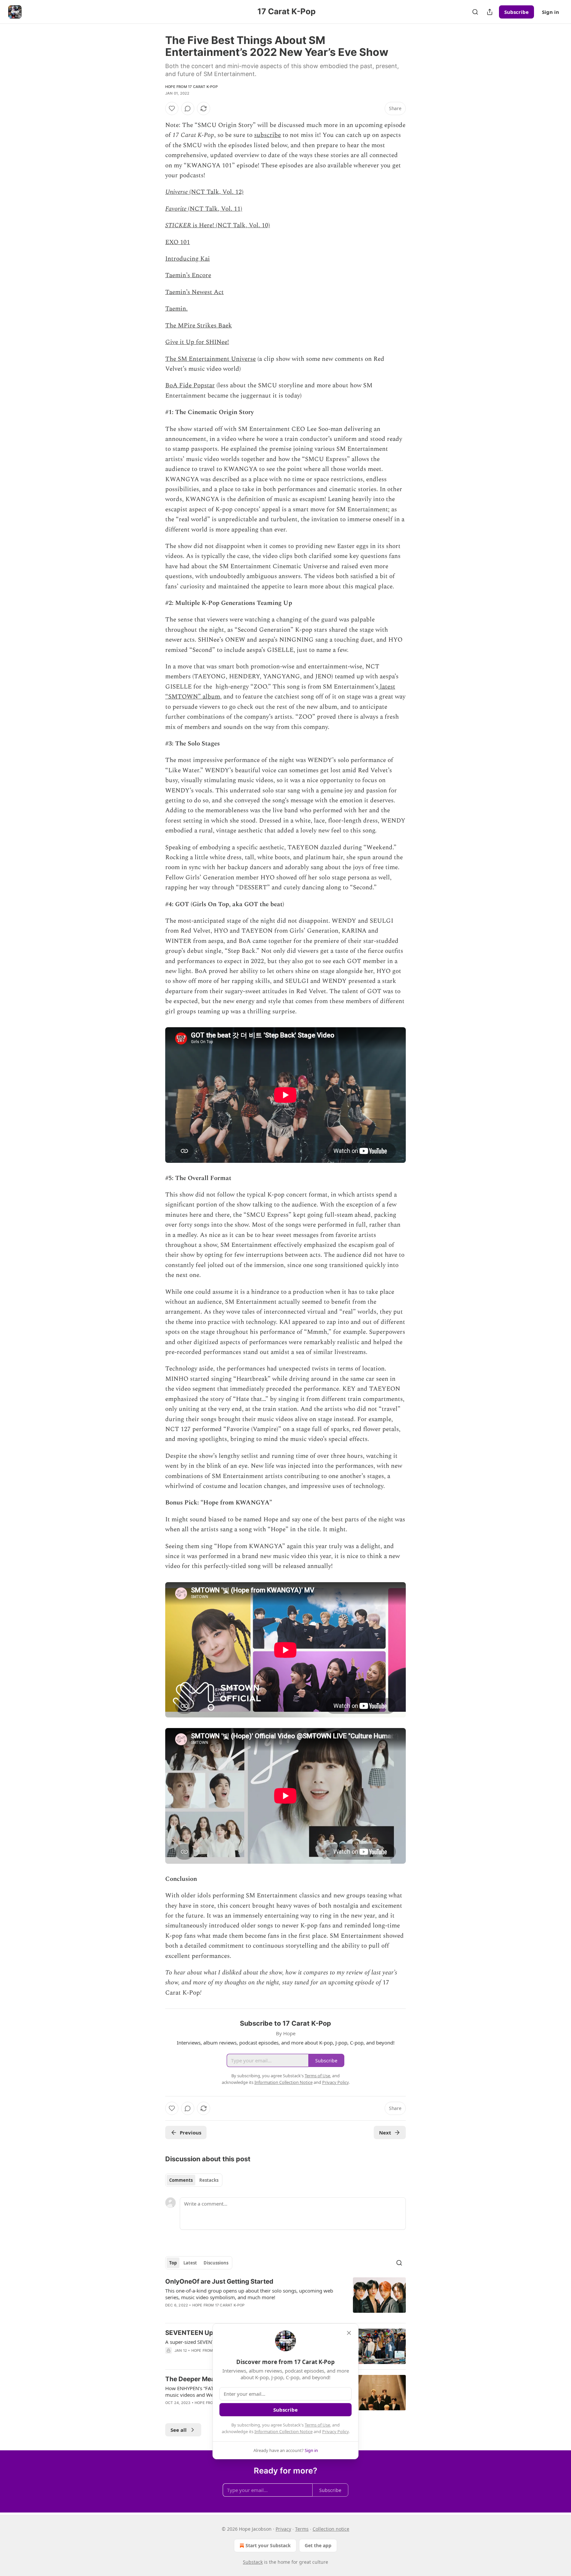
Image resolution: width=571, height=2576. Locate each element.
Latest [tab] (190, 2263)
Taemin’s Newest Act (194, 292)
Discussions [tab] (216, 2263)
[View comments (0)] (188, 108)
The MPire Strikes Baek (199, 326)
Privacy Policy (335, 2431)
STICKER (178, 225)
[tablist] (194, 2180)
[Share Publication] (490, 12)
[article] (285, 2298)
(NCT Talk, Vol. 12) (216, 192)
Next (385, 2133)
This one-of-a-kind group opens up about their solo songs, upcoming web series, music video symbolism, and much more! (249, 2294)
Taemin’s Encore (188, 275)
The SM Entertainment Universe (210, 359)
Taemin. (176, 309)
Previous (190, 2133)
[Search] (475, 12)
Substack (253, 2562)
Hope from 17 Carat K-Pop (191, 87)
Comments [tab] (181, 2180)
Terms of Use (317, 2425)
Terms (302, 2529)
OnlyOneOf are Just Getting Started (219, 2281)
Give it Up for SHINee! (197, 342)
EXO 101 (178, 242)
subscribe (267, 135)
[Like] (172, 108)
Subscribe (516, 12)
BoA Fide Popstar (190, 385)
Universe (176, 192)
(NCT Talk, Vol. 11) (214, 209)
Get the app (318, 2545)
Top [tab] (173, 2263)
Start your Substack (268, 2545)
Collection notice (331, 2529)
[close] (349, 2333)
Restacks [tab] (209, 2180)
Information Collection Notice (284, 2431)
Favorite (176, 209)
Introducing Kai (188, 259)
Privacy (283, 2529)
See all (179, 2430)
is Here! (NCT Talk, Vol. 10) (230, 225)
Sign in (551, 12)
